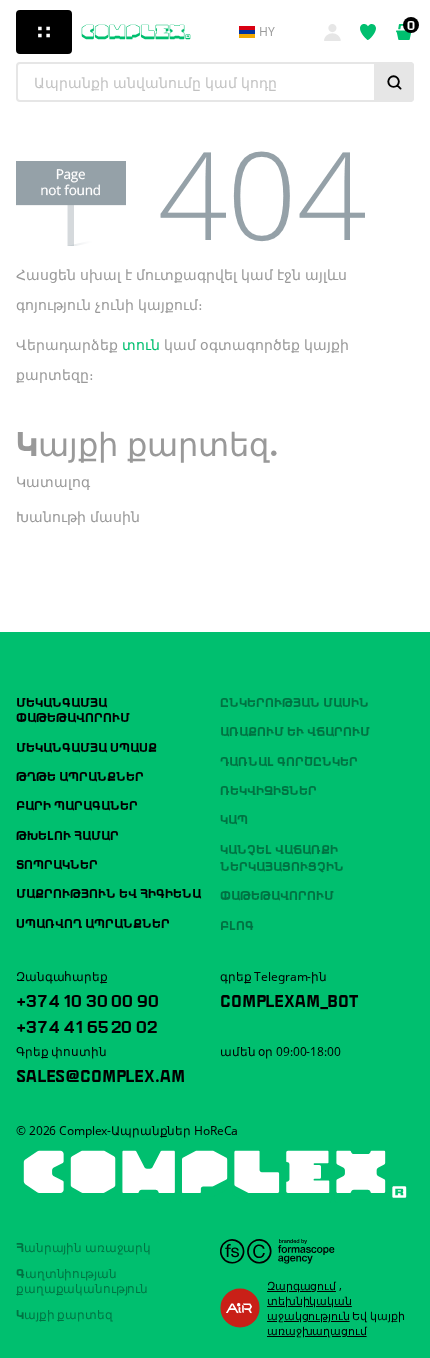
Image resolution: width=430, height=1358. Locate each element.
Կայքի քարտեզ (64, 1313)
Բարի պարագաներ (77, 804)
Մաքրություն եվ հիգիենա (108, 892)
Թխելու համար (67, 834)
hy (267, 32)
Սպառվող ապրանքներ (93, 922)
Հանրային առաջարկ (83, 1246)
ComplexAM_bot (289, 999)
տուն (141, 344)
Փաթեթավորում (277, 894)
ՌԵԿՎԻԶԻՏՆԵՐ (268, 789)
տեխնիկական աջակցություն (309, 1308)
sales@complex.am (100, 1074)
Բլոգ (237, 924)
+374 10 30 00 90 (87, 999)
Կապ (234, 818)
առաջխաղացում (317, 1330)
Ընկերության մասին (294, 701)
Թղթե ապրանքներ (80, 775)
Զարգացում (301, 1285)
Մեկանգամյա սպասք (86, 746)
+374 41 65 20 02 (86, 1025)
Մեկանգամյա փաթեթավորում (73, 708)
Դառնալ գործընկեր (289, 760)
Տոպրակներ (57, 863)
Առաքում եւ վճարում (295, 730)
